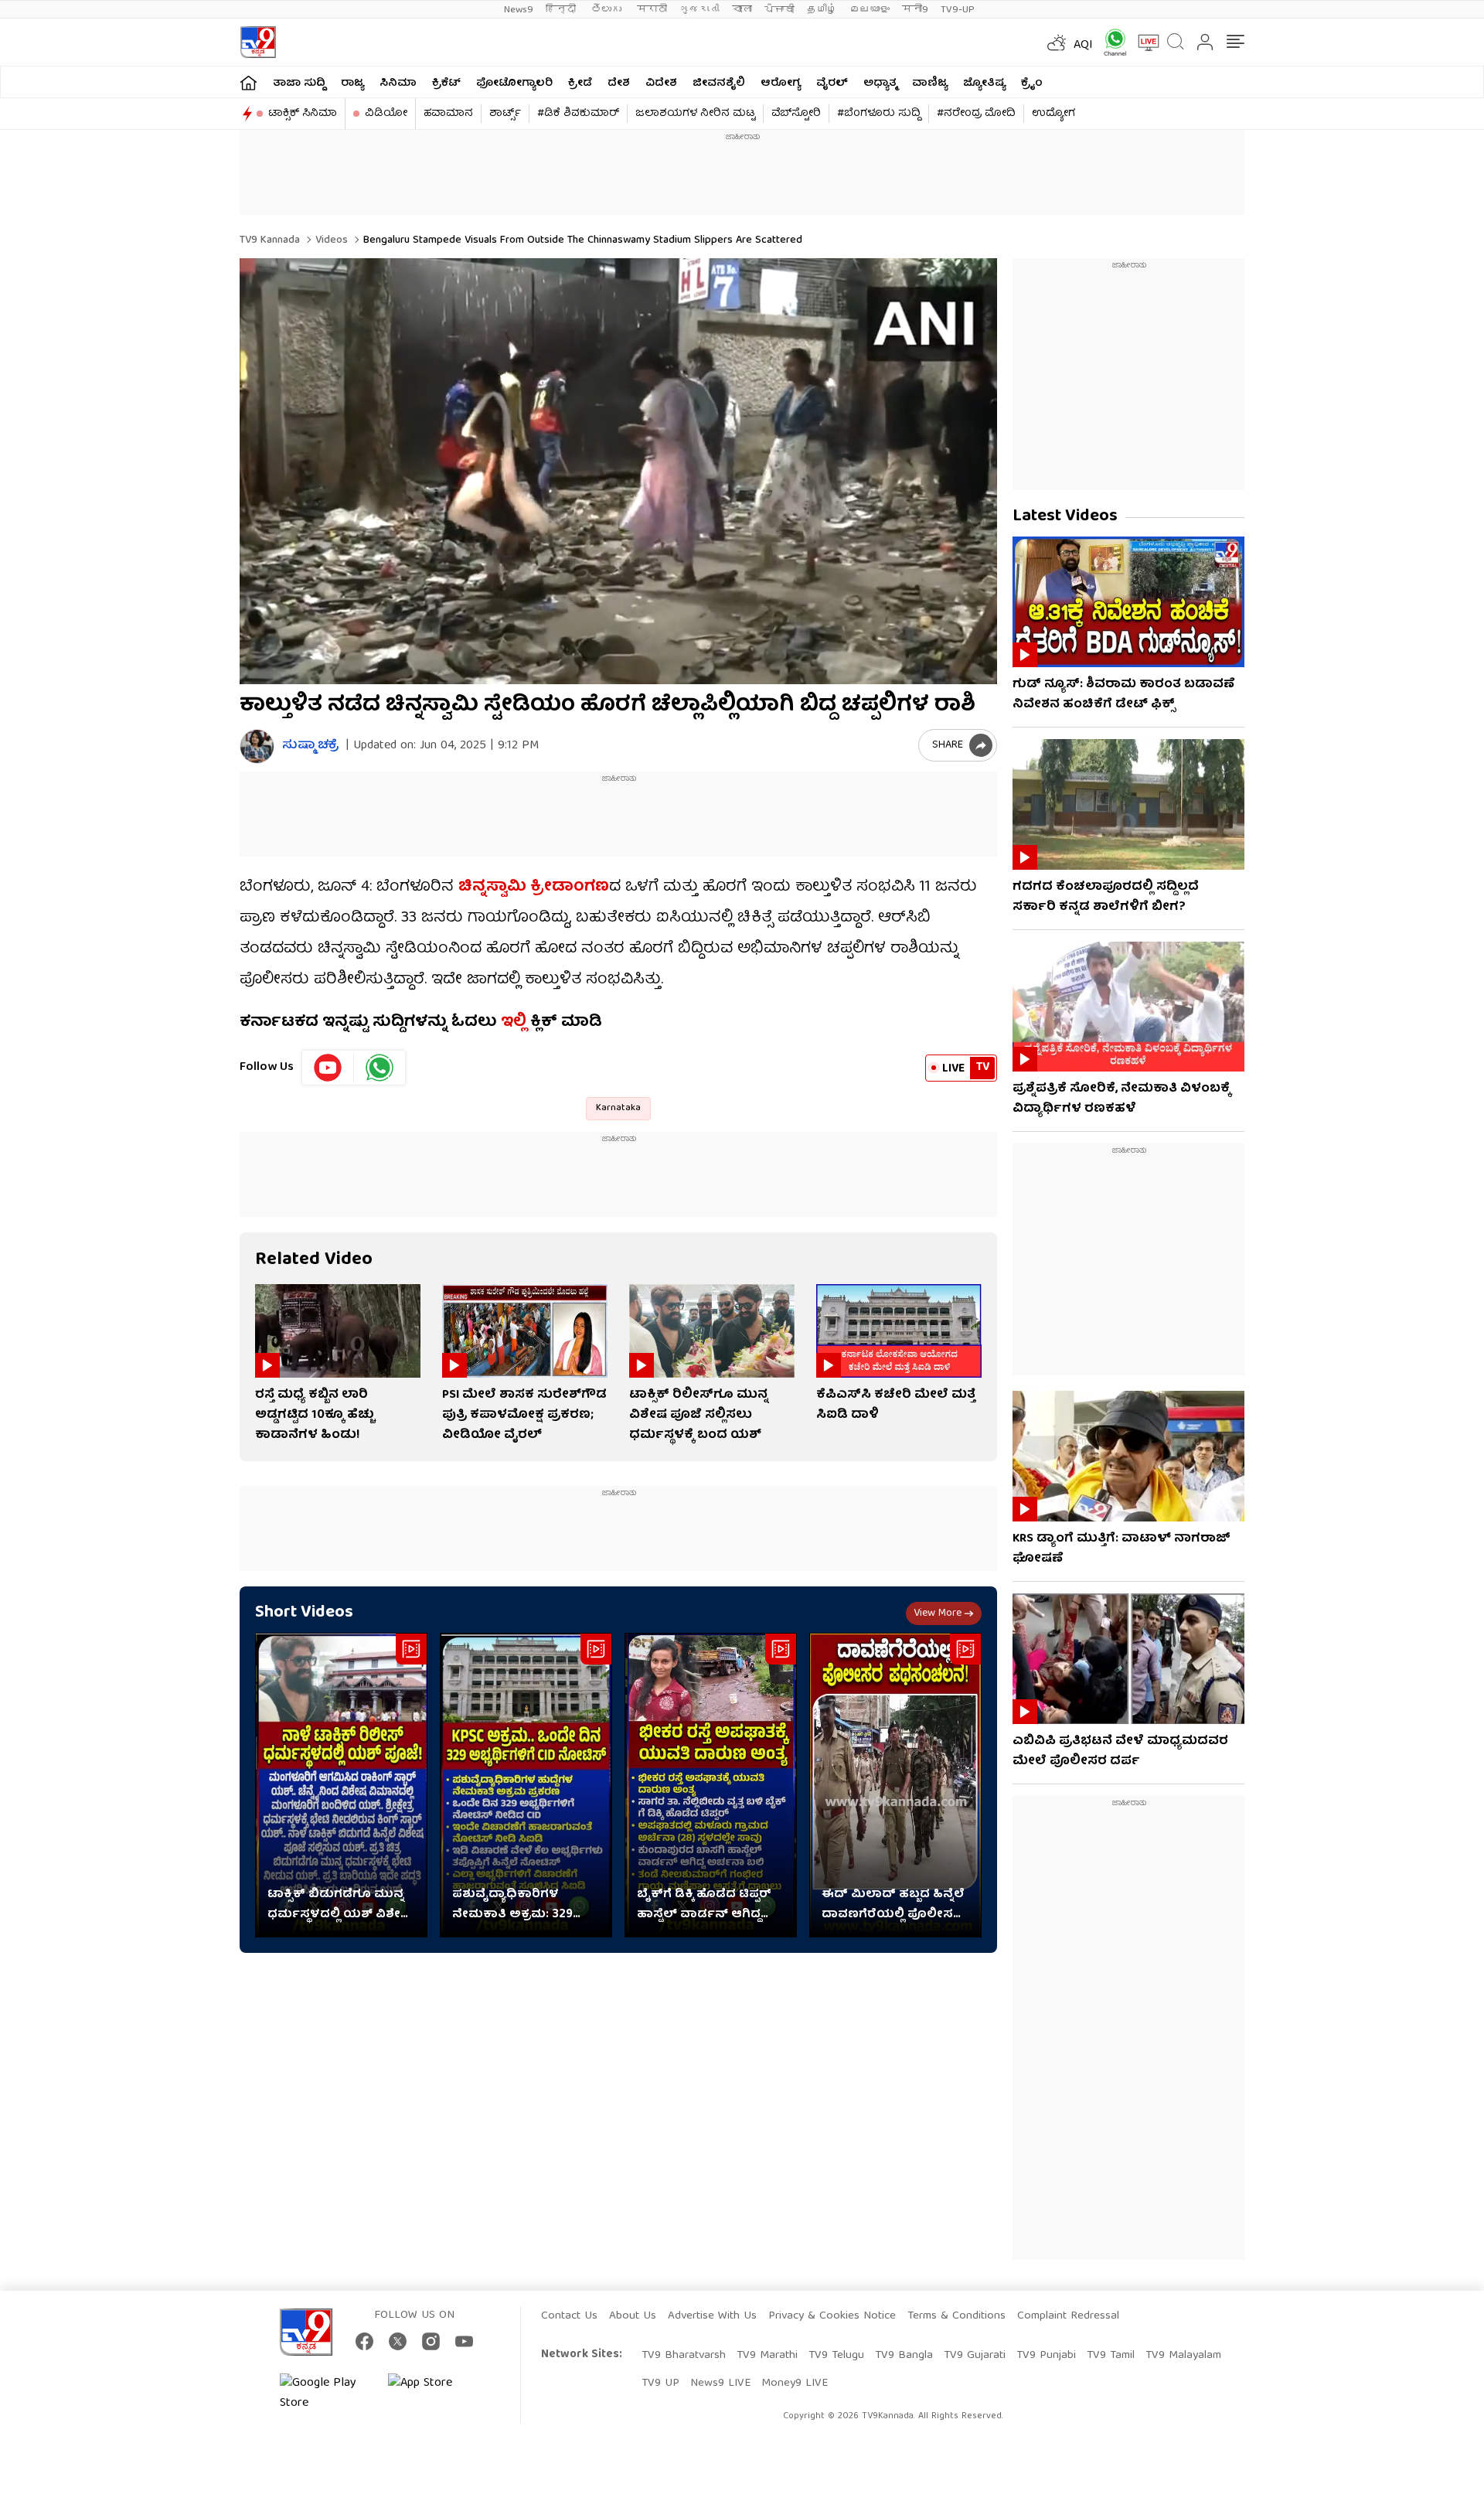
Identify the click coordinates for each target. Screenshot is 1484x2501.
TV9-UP (958, 10)
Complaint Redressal (1068, 2316)
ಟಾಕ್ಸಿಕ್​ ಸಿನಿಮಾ (303, 114)
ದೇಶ (619, 83)
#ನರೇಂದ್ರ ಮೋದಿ (976, 114)
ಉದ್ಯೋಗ (1053, 114)
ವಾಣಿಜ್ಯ (930, 83)
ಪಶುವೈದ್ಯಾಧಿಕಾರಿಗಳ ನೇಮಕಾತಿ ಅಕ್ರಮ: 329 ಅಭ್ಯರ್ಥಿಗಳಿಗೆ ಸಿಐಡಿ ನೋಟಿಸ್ (512, 1905)
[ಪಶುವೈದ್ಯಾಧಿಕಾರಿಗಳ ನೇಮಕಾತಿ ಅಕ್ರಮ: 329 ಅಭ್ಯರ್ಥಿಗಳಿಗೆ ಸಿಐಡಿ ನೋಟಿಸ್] (526, 1785)
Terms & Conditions (956, 2316)
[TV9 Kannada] (258, 42)
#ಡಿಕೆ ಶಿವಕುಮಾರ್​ (578, 114)
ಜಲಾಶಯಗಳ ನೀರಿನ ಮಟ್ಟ (695, 114)
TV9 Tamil (1111, 2356)
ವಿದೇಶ (661, 83)
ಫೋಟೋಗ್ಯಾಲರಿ (514, 83)
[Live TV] (1143, 43)
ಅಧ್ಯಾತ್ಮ (880, 83)
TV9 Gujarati (975, 2356)
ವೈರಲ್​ (832, 83)
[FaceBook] (364, 2341)
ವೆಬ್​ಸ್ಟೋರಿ (796, 114)
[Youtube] (328, 1068)
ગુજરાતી (699, 10)
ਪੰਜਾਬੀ (779, 10)
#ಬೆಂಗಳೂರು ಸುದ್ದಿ (879, 114)
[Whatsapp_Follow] (380, 1068)
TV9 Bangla (904, 2356)
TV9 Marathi (767, 2356)
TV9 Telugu (836, 2356)
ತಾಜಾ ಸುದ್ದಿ (299, 83)
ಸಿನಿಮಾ (398, 83)
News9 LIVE (720, 2383)
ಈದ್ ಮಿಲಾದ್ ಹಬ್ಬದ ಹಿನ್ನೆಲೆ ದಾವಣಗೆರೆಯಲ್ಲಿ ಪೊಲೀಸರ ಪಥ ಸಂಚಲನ (893, 1905)
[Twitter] (398, 2341)
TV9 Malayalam (1183, 2356)
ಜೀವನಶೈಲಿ (719, 83)
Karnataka (618, 1108)
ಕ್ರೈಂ (1032, 83)
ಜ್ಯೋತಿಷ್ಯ (984, 83)
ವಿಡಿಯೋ (386, 114)
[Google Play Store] (326, 2394)
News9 (519, 10)
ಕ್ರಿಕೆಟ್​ (446, 83)
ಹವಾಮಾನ (448, 114)
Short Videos (304, 1613)
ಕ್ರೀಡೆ (580, 83)
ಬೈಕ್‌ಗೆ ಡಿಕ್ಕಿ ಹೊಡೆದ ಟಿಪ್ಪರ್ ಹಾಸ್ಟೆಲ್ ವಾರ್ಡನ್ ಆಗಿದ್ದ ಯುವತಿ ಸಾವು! (704, 1905)
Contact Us (569, 2316)
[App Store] (434, 2394)
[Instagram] (431, 2341)
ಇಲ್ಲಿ (512, 1022)
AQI (1083, 46)
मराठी (652, 10)
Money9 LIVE (795, 2383)
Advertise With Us (712, 2316)
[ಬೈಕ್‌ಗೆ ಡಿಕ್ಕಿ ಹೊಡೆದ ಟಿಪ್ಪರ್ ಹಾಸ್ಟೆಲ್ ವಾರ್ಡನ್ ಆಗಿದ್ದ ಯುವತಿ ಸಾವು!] (711, 1785)
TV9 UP (660, 2383)
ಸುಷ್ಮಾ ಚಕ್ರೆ (310, 746)
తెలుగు (608, 10)
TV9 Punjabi (1046, 2356)
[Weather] (1055, 43)
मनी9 (915, 10)
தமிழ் (822, 10)
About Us (633, 2316)
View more (938, 1613)
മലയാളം (870, 10)
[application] (618, 471)
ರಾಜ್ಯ (352, 83)
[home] (248, 82)
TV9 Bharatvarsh (684, 2356)
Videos (330, 240)
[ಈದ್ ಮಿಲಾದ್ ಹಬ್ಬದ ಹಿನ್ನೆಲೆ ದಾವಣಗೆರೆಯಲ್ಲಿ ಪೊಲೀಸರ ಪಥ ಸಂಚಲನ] (895, 1785)
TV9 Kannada (270, 240)
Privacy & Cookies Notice (832, 2316)
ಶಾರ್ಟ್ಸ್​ (505, 114)
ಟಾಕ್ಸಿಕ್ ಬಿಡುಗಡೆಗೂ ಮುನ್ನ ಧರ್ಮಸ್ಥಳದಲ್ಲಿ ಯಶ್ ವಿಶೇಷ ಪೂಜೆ (339, 1905)
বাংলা (742, 10)
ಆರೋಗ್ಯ (781, 83)
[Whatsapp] (1110, 42)
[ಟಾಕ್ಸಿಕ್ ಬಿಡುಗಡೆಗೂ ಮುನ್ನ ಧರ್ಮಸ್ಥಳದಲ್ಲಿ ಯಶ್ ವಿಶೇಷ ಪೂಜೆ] (341, 1785)
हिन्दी (562, 10)
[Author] (257, 746)
